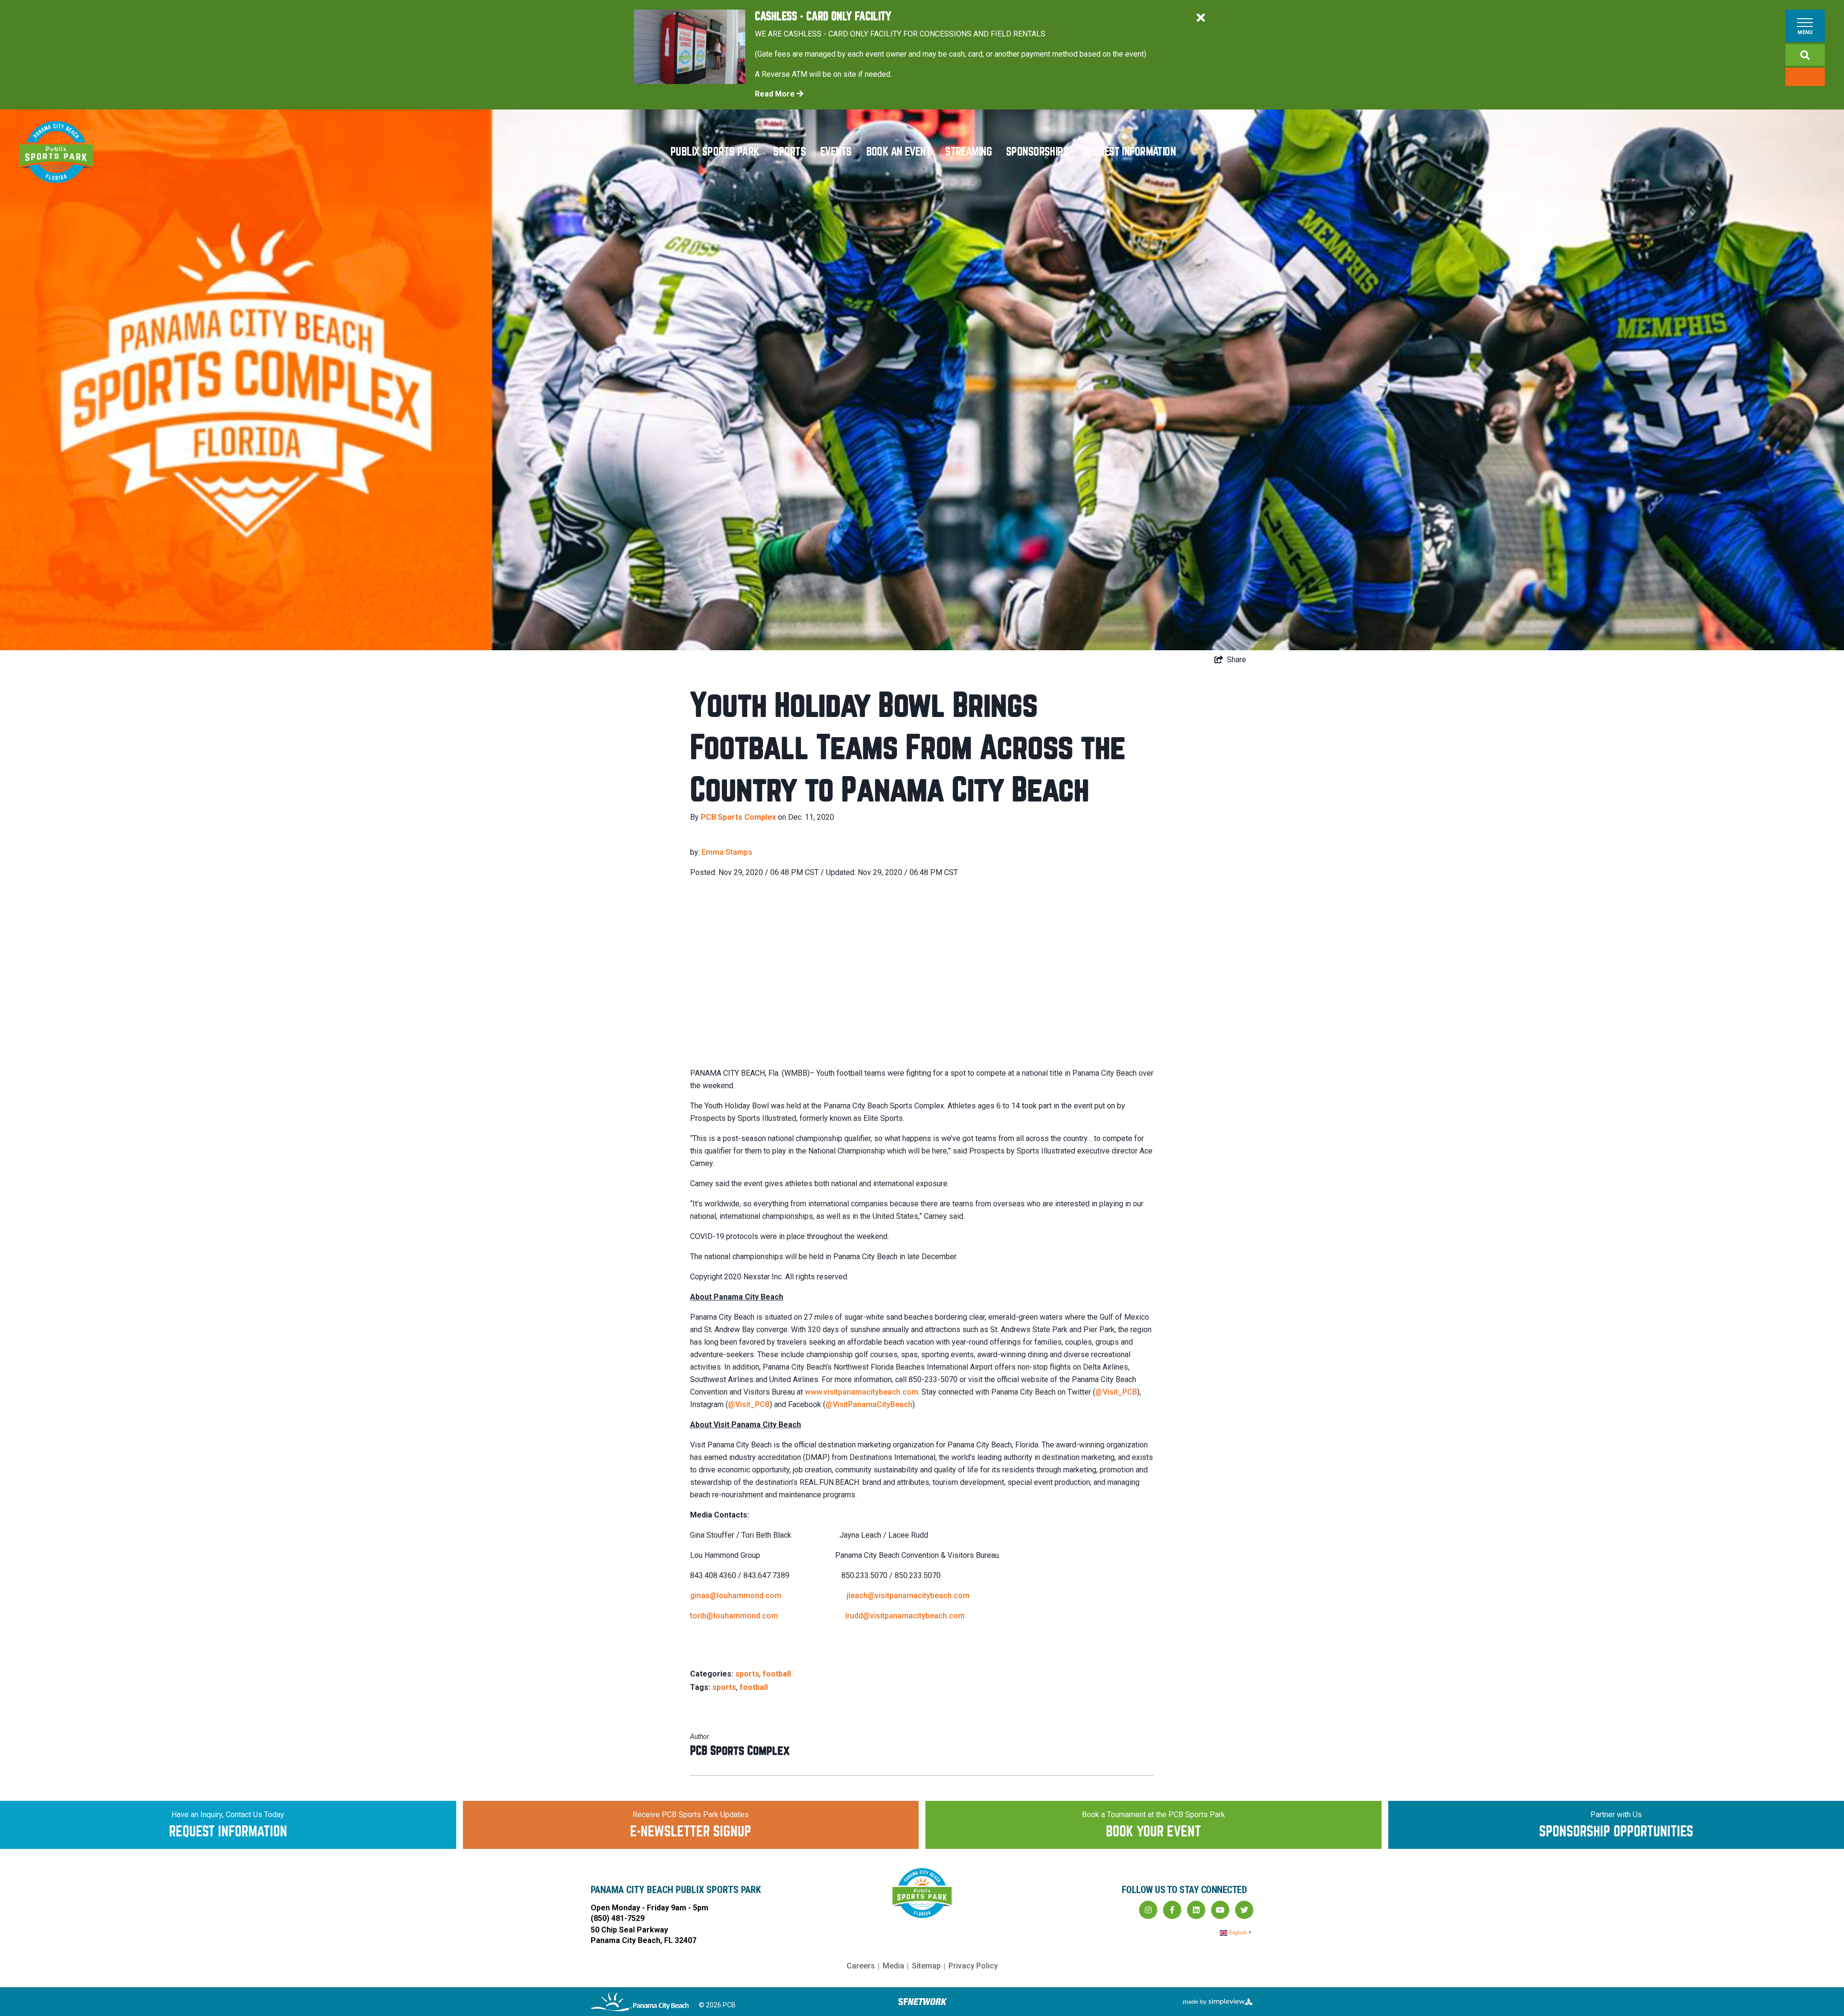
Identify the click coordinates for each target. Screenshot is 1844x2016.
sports (747, 1674)
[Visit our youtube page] (1220, 1910)
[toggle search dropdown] (1805, 55)
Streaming (968, 152)
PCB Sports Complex (738, 817)
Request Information (1129, 152)
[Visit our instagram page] (1148, 1910)
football (777, 1674)
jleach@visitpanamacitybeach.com (908, 1596)
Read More (776, 94)
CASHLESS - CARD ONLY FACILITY (823, 17)
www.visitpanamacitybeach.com (861, 1392)
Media (893, 1966)
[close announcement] (1201, 18)
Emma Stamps (727, 852)
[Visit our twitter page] (1244, 1910)
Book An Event (899, 152)
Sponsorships (1037, 152)
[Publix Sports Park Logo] (56, 152)
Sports (789, 152)
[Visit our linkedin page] (1196, 1910)
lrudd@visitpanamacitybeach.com (905, 1616)
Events (836, 152)
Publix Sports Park (715, 152)
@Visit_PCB (1116, 1392)
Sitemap (926, 1966)
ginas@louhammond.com (736, 1596)
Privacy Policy (973, 1966)
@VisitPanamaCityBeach (869, 1404)
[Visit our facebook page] (1172, 1910)
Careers (861, 1966)
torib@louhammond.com (734, 1616)
